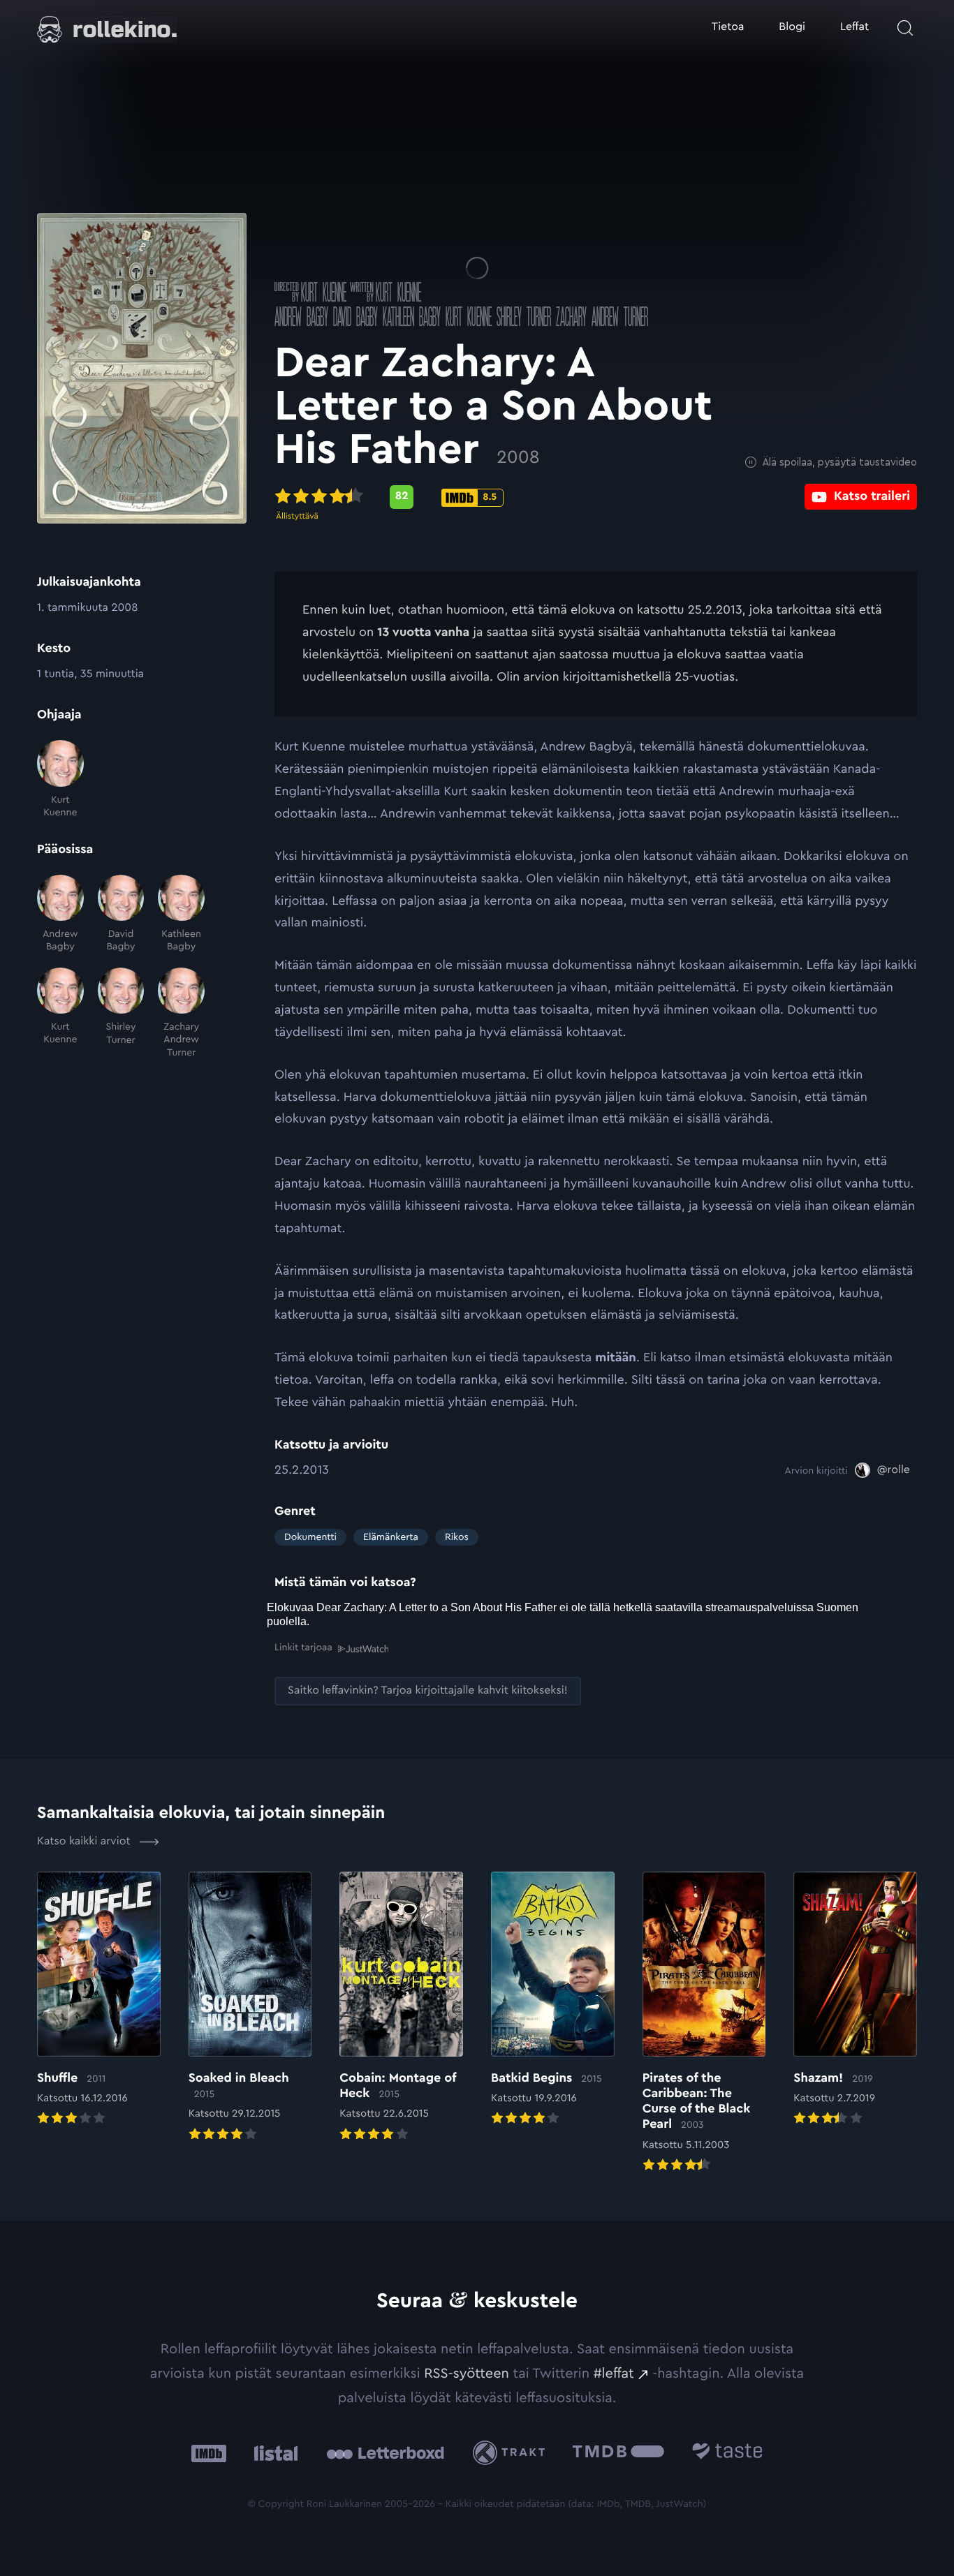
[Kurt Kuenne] (60, 779)
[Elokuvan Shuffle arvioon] (99, 2000)
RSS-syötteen (467, 2374)
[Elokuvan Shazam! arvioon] (855, 2000)
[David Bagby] (121, 914)
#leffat (614, 2374)
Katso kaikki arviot (85, 1842)
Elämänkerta (391, 1537)
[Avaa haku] (905, 28)
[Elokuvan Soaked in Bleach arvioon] (250, 2008)
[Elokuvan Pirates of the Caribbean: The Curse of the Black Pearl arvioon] (704, 2023)
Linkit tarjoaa (303, 1648)
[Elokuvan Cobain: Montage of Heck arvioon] (401, 2008)
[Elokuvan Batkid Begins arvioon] (553, 2000)
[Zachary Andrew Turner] (181, 1013)
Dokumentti (310, 1537)
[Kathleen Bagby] (181, 914)
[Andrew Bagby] (60, 914)
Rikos (457, 1537)
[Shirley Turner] (121, 1013)
